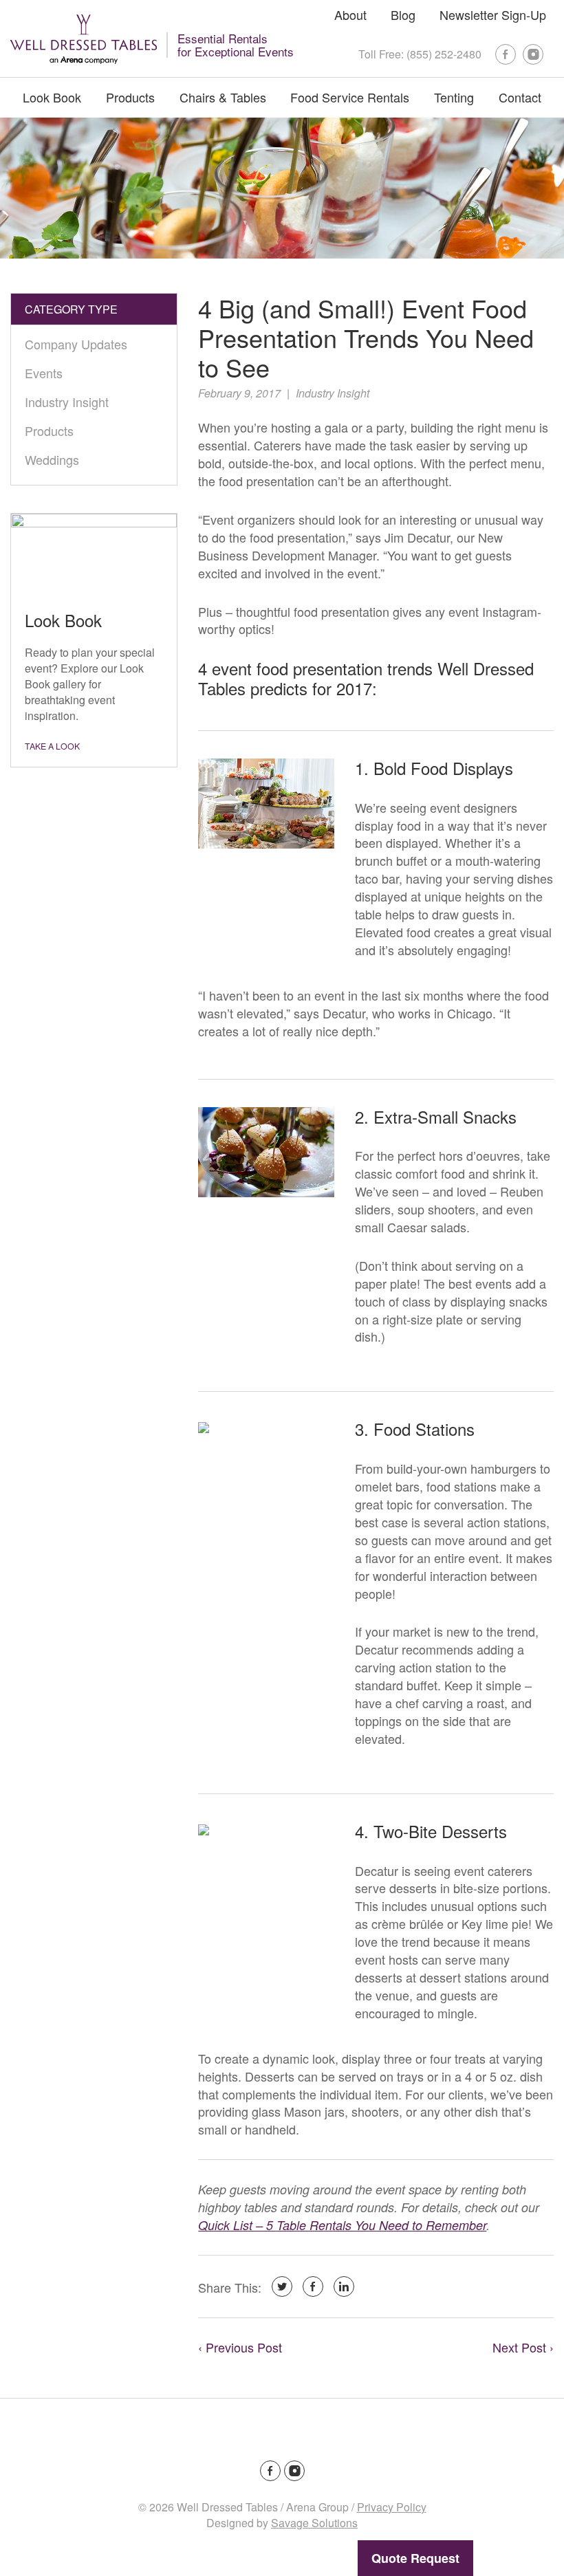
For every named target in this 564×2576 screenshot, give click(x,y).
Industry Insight (333, 393)
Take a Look (52, 746)
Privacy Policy (392, 2507)
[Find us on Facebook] (506, 54)
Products (130, 97)
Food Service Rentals (350, 97)
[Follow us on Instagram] (533, 54)
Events (44, 373)
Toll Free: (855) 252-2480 (420, 54)
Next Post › (523, 2347)
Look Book (52, 97)
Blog (403, 14)
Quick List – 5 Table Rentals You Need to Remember (342, 2225)
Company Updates (76, 344)
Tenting (454, 97)
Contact (520, 97)
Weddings (52, 459)
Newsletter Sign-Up (493, 14)
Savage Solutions (314, 2523)
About (350, 14)
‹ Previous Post (240, 2347)
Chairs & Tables (223, 97)
